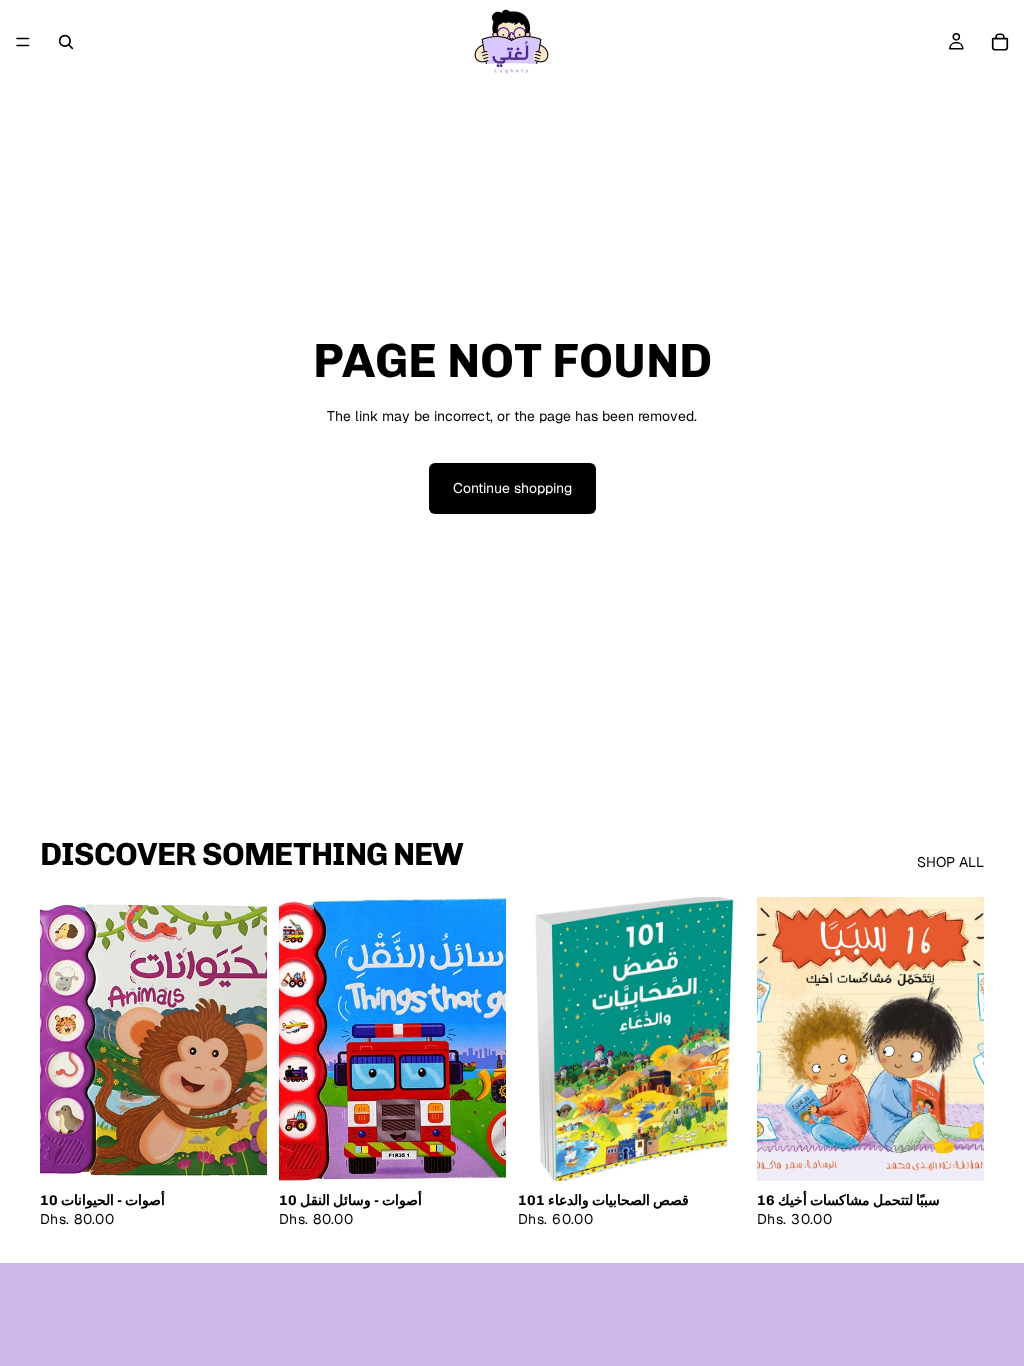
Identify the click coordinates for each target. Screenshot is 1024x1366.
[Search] (66, 42)
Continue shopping (512, 488)
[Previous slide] (779, 1039)
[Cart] (1000, 42)
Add (253, 1149)
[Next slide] (962, 1039)
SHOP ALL (950, 862)
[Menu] (23, 42)
